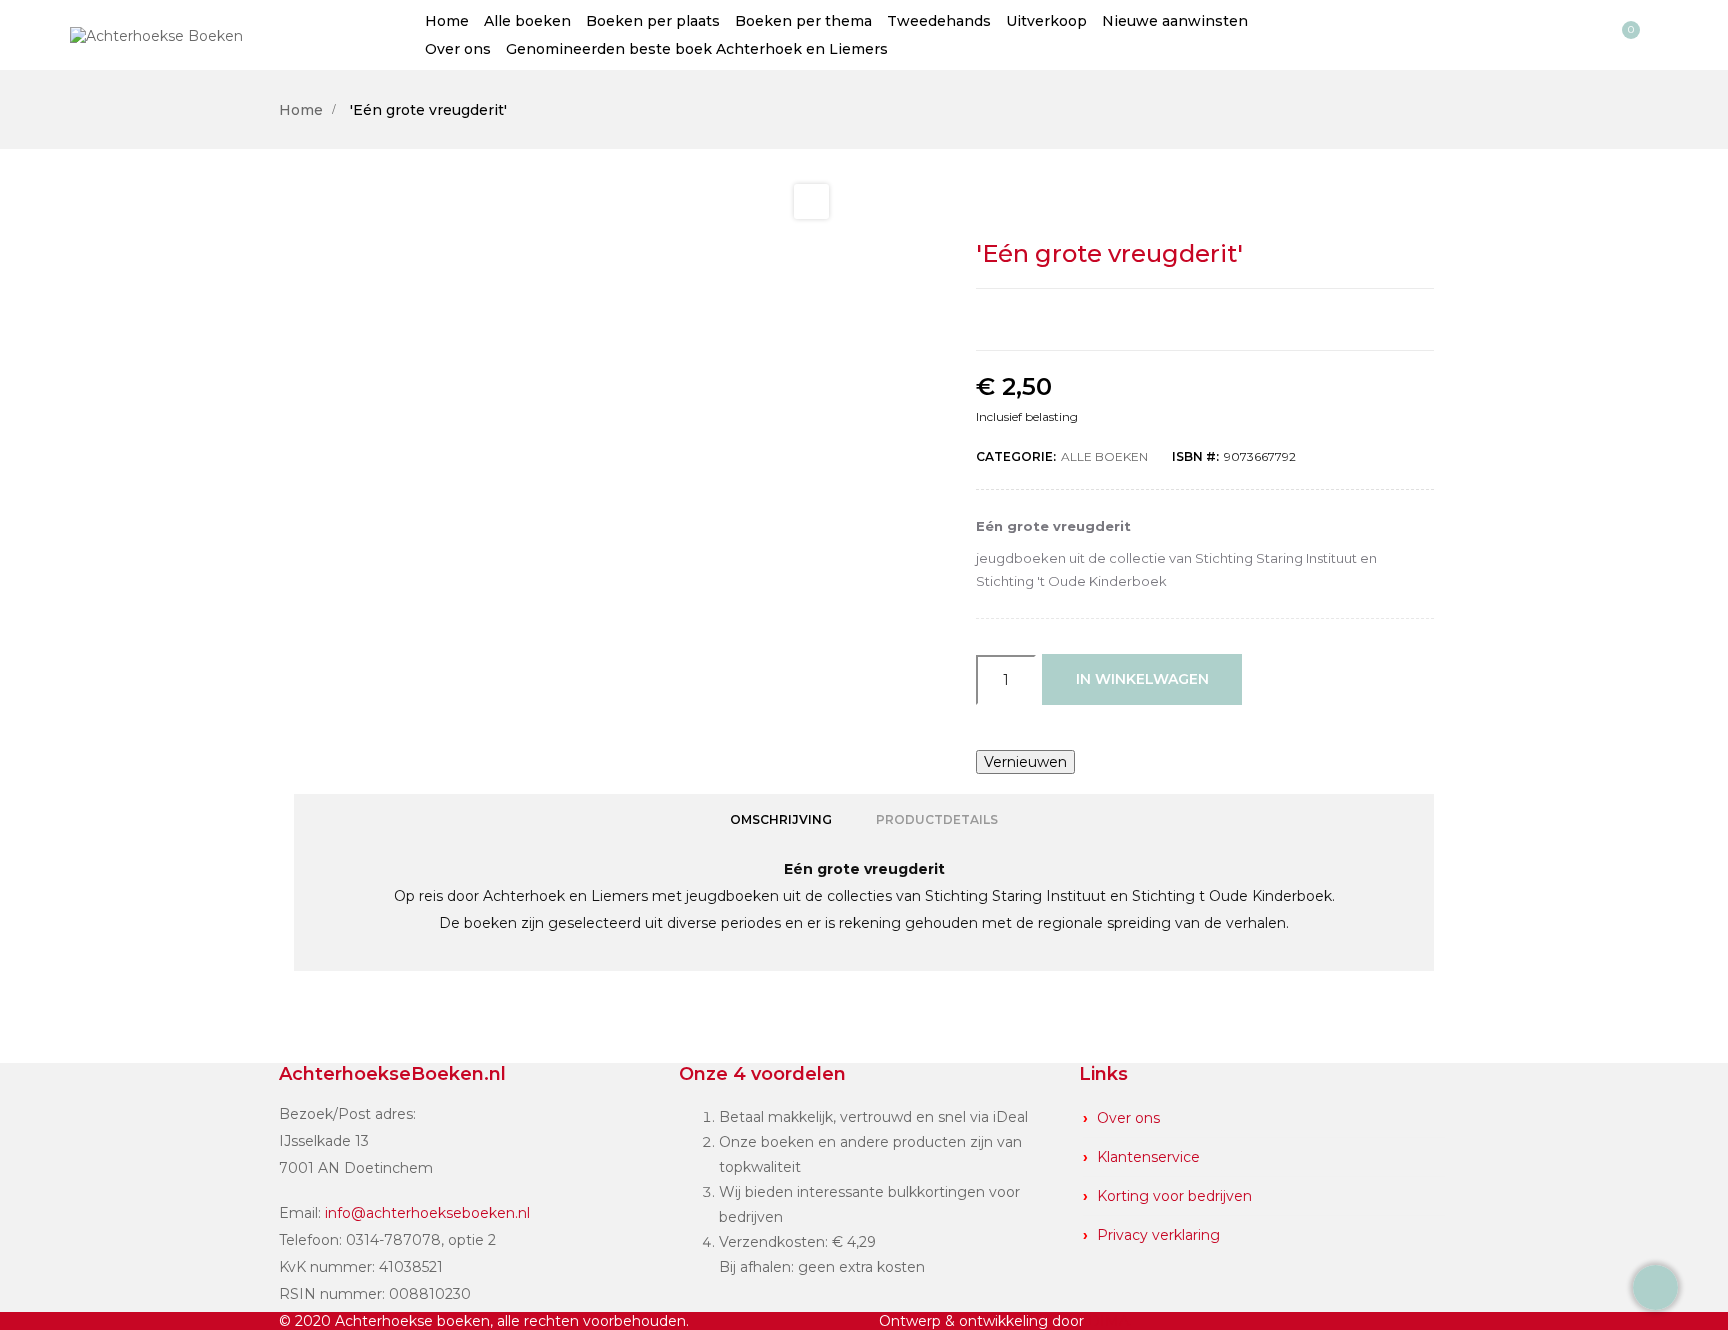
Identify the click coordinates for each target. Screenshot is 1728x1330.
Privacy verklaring (1158, 1235)
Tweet (1184, 319)
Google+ (1227, 319)
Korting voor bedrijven (1174, 1196)
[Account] (1588, 35)
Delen (1141, 319)
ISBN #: (1195, 456)
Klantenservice (1148, 1157)
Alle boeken (1104, 456)
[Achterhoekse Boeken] (156, 34)
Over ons (1128, 1118)
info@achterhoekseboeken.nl (427, 1213)
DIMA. (1110, 1321)
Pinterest (1270, 319)
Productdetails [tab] (937, 819)
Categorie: (1016, 456)
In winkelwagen (1142, 679)
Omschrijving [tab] (781, 819)
